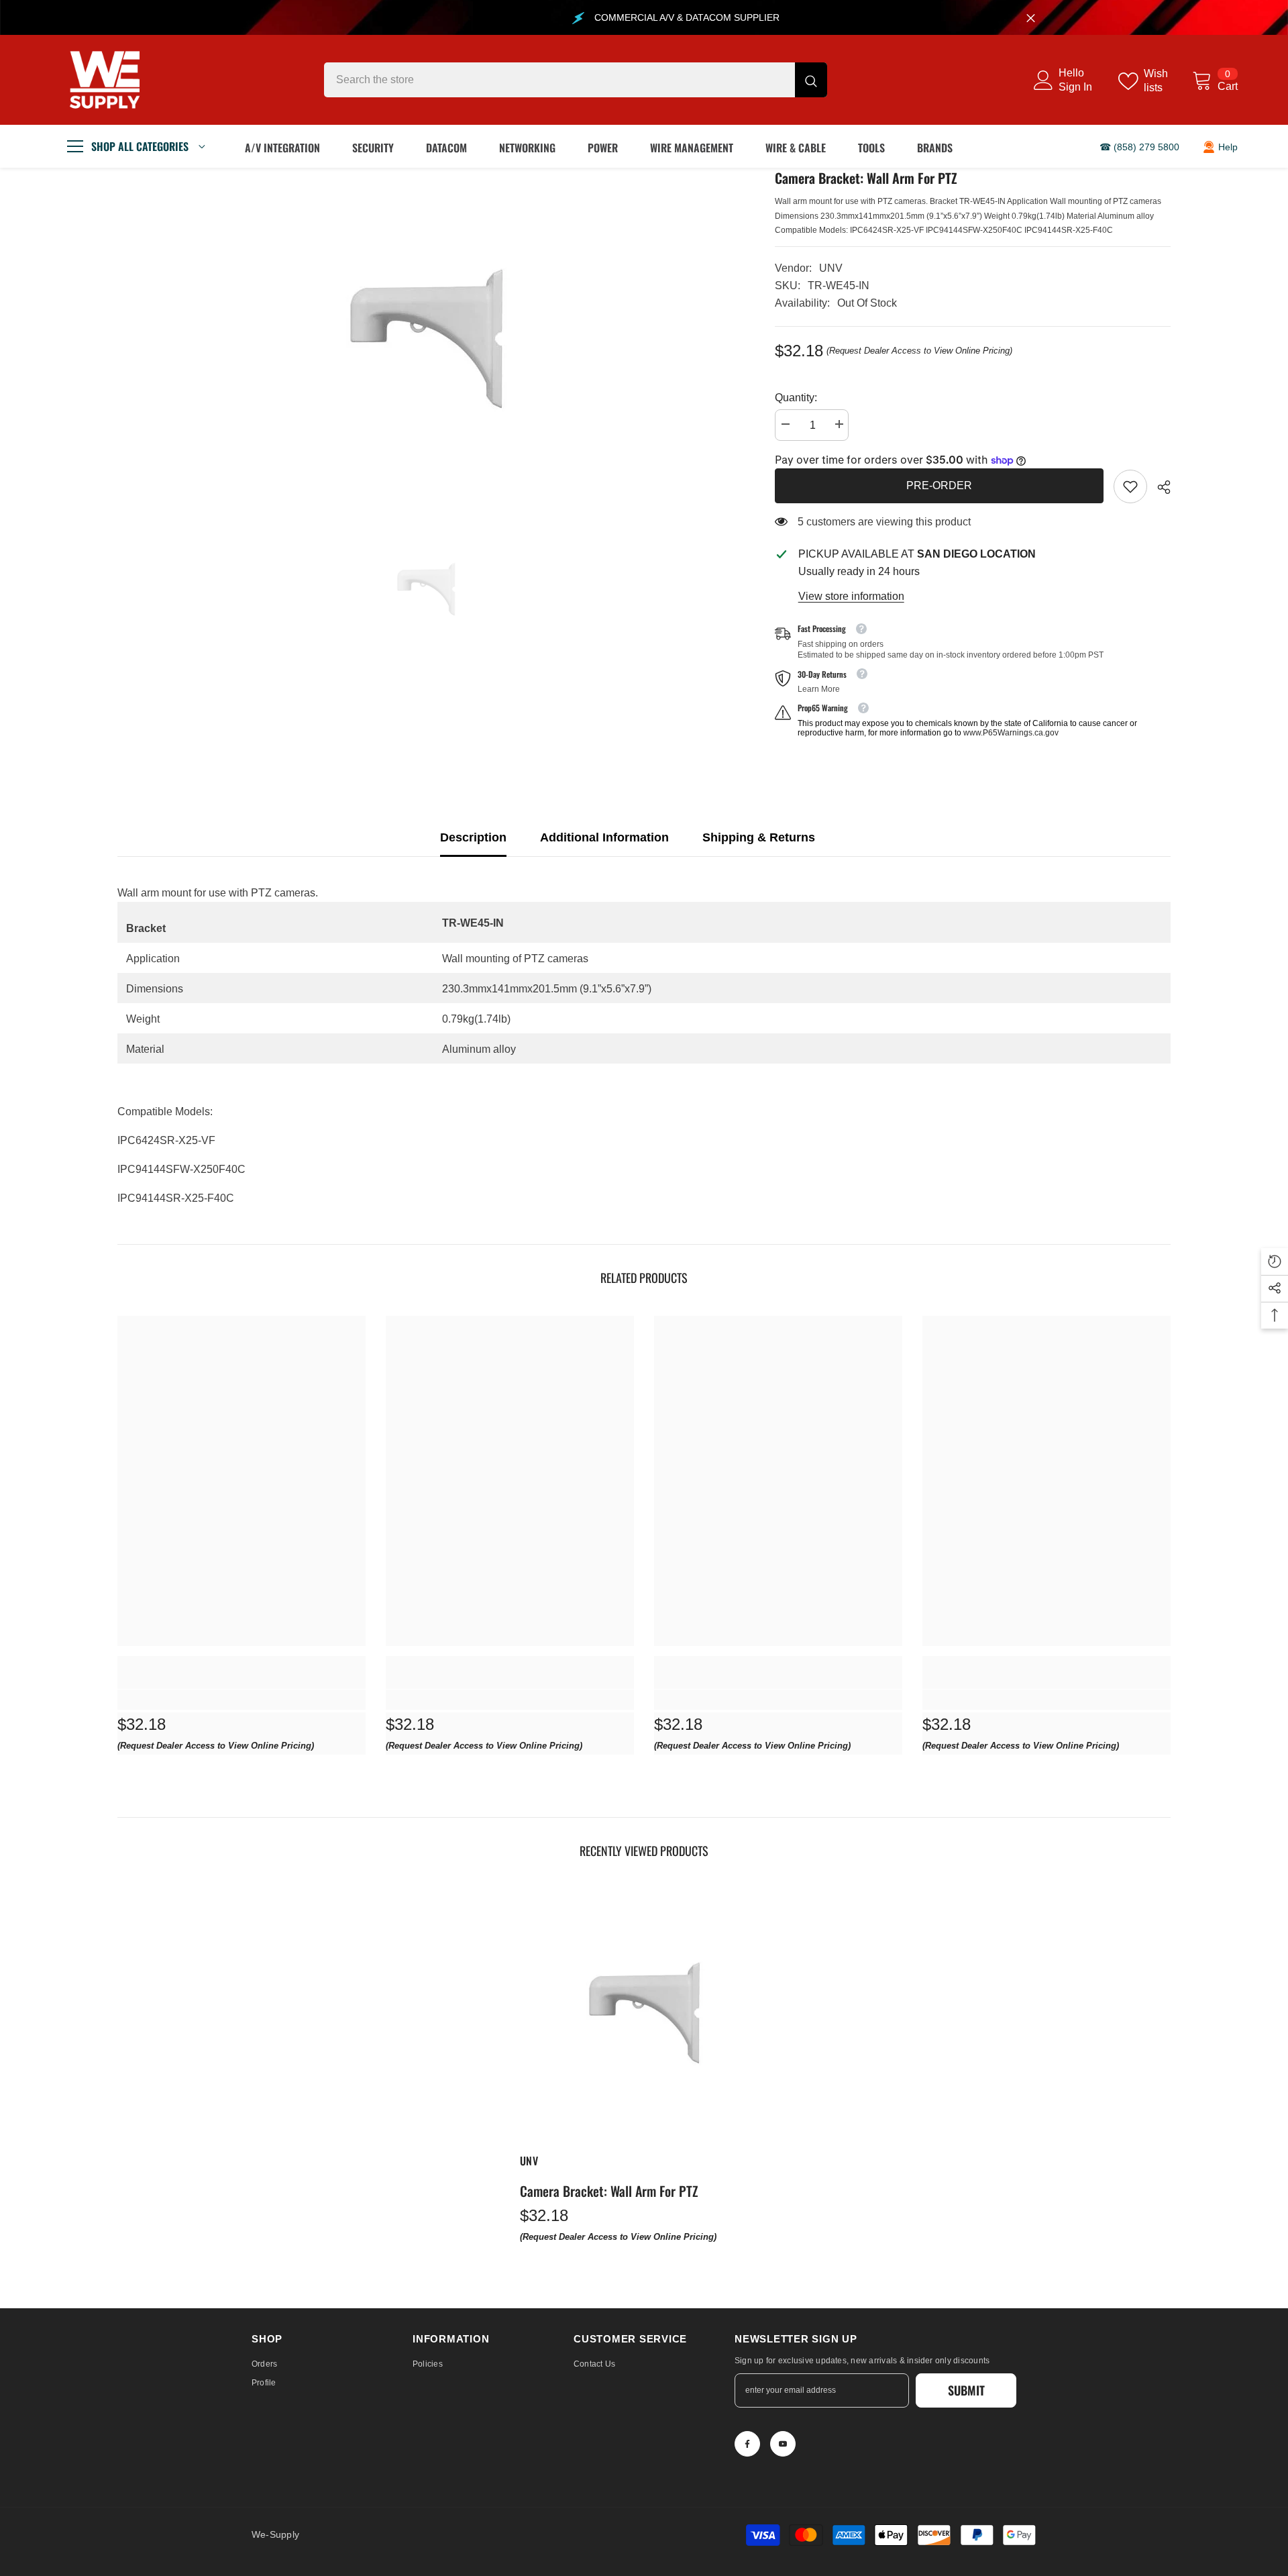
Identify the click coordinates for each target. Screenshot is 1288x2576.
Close (1031, 18)
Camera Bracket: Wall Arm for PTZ (609, 2191)
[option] (426, 339)
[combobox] (559, 80)
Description (473, 837)
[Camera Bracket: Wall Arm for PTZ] (644, 2013)
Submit (966, 2390)
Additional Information (604, 837)
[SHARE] (1159, 487)
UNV (831, 268)
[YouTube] (783, 2444)
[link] (1130, 486)
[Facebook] (747, 2444)
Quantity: (796, 398)
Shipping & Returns (759, 837)
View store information (851, 596)
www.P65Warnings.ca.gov (1011, 733)
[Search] (576, 80)
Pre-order (939, 485)
